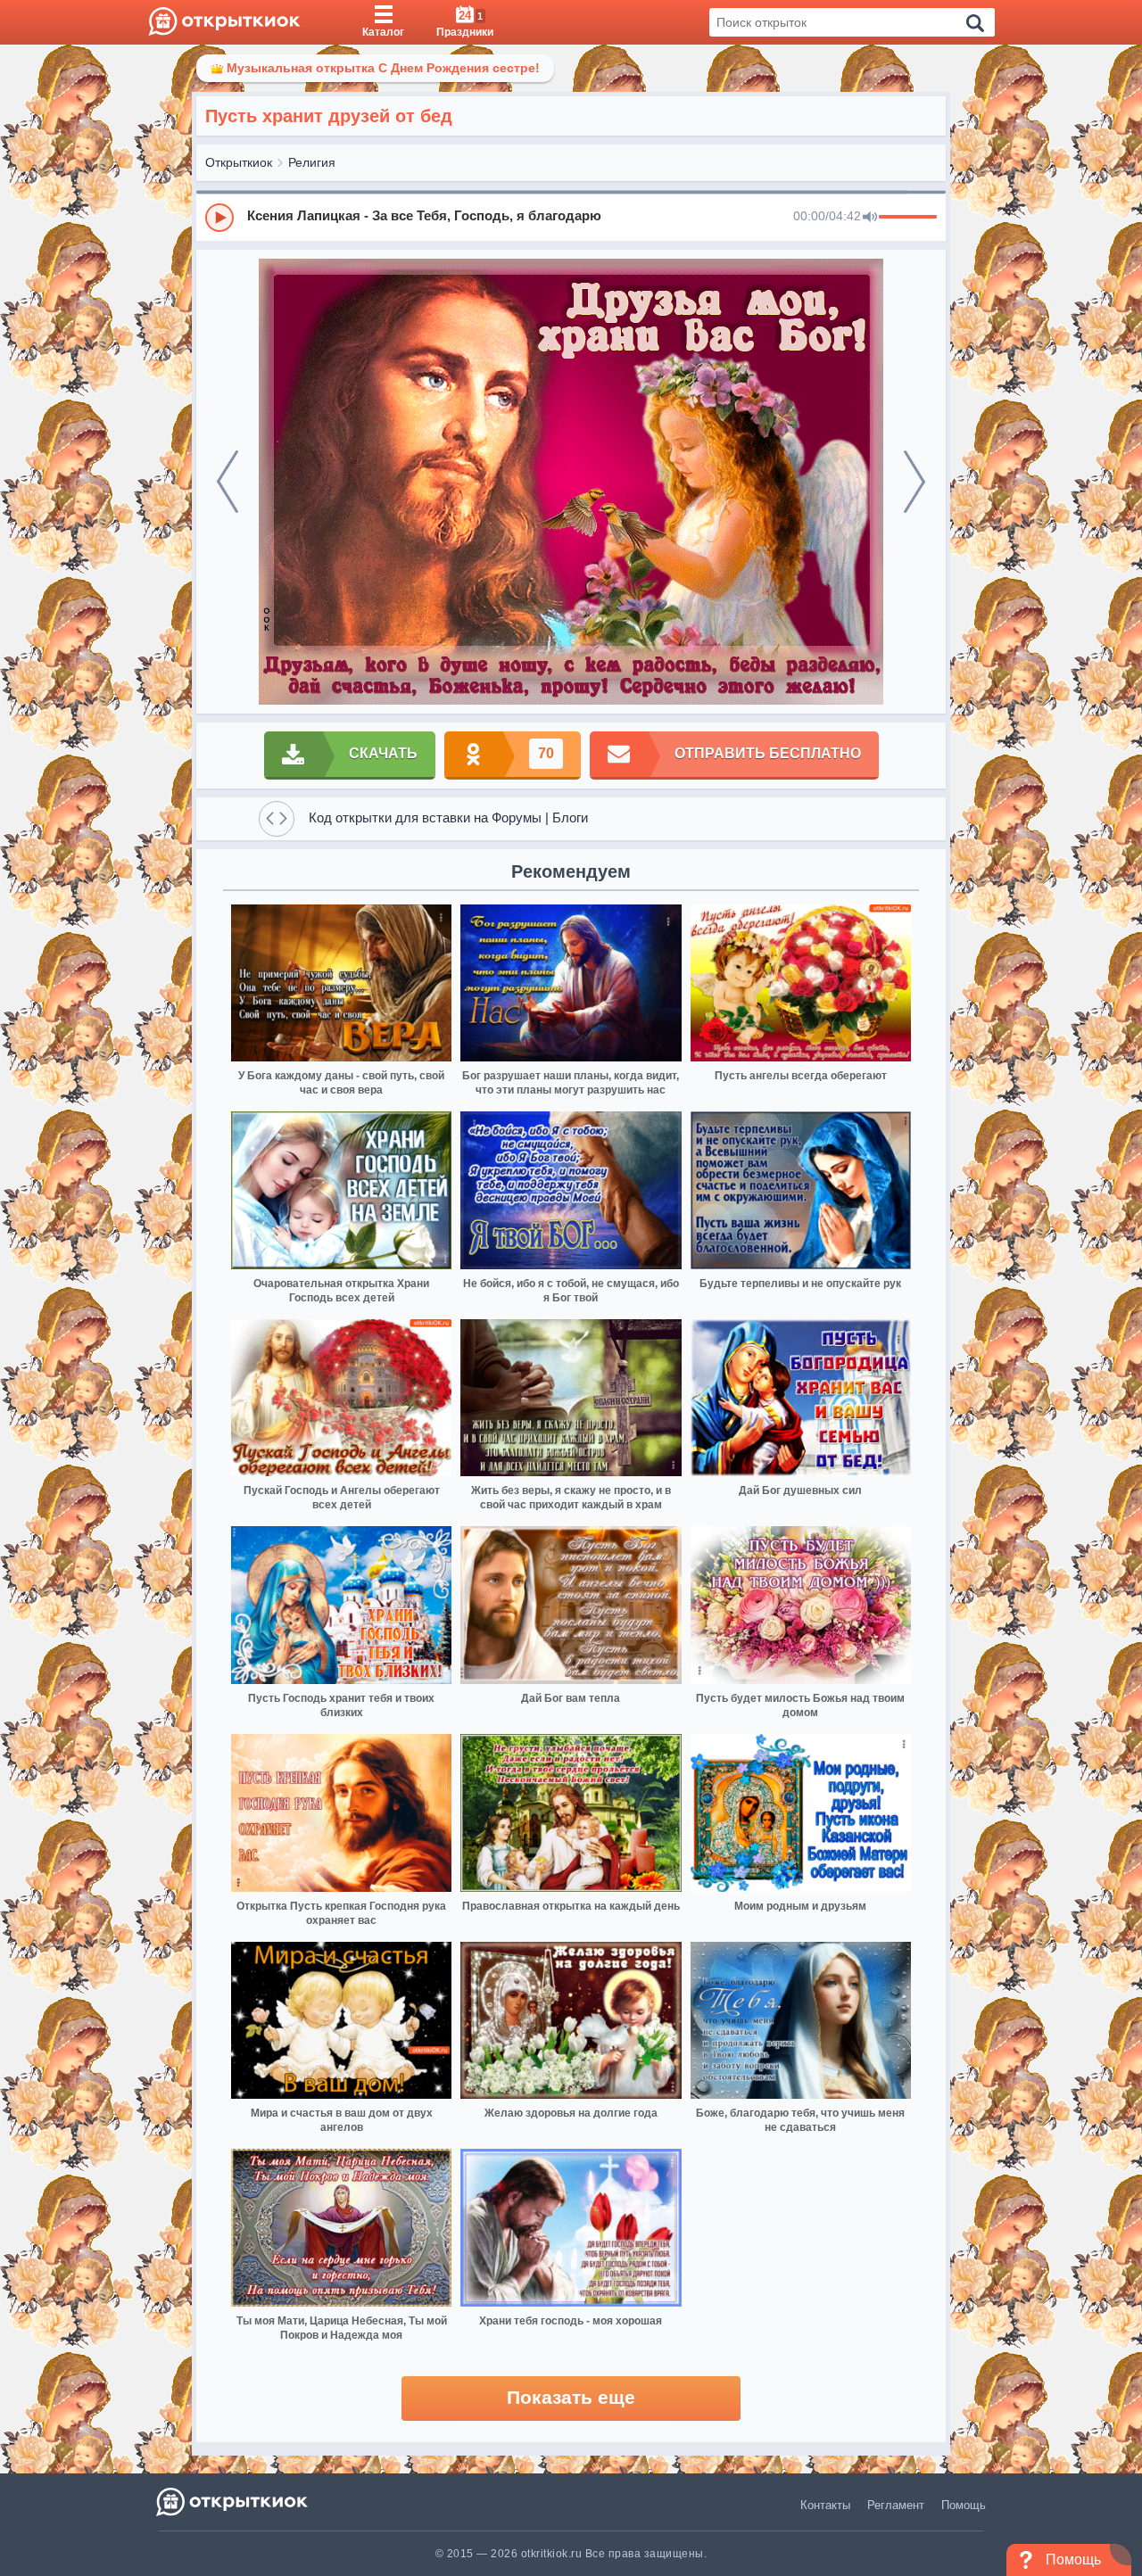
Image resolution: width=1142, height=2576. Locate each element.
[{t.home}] (233, 2502)
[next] (914, 482)
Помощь (964, 2505)
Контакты (825, 2505)
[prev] (228, 482)
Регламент (896, 2505)
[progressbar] (908, 218)
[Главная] (224, 22)
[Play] (219, 218)
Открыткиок (239, 162)
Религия (312, 162)
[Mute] (870, 218)
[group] (571, 217)
